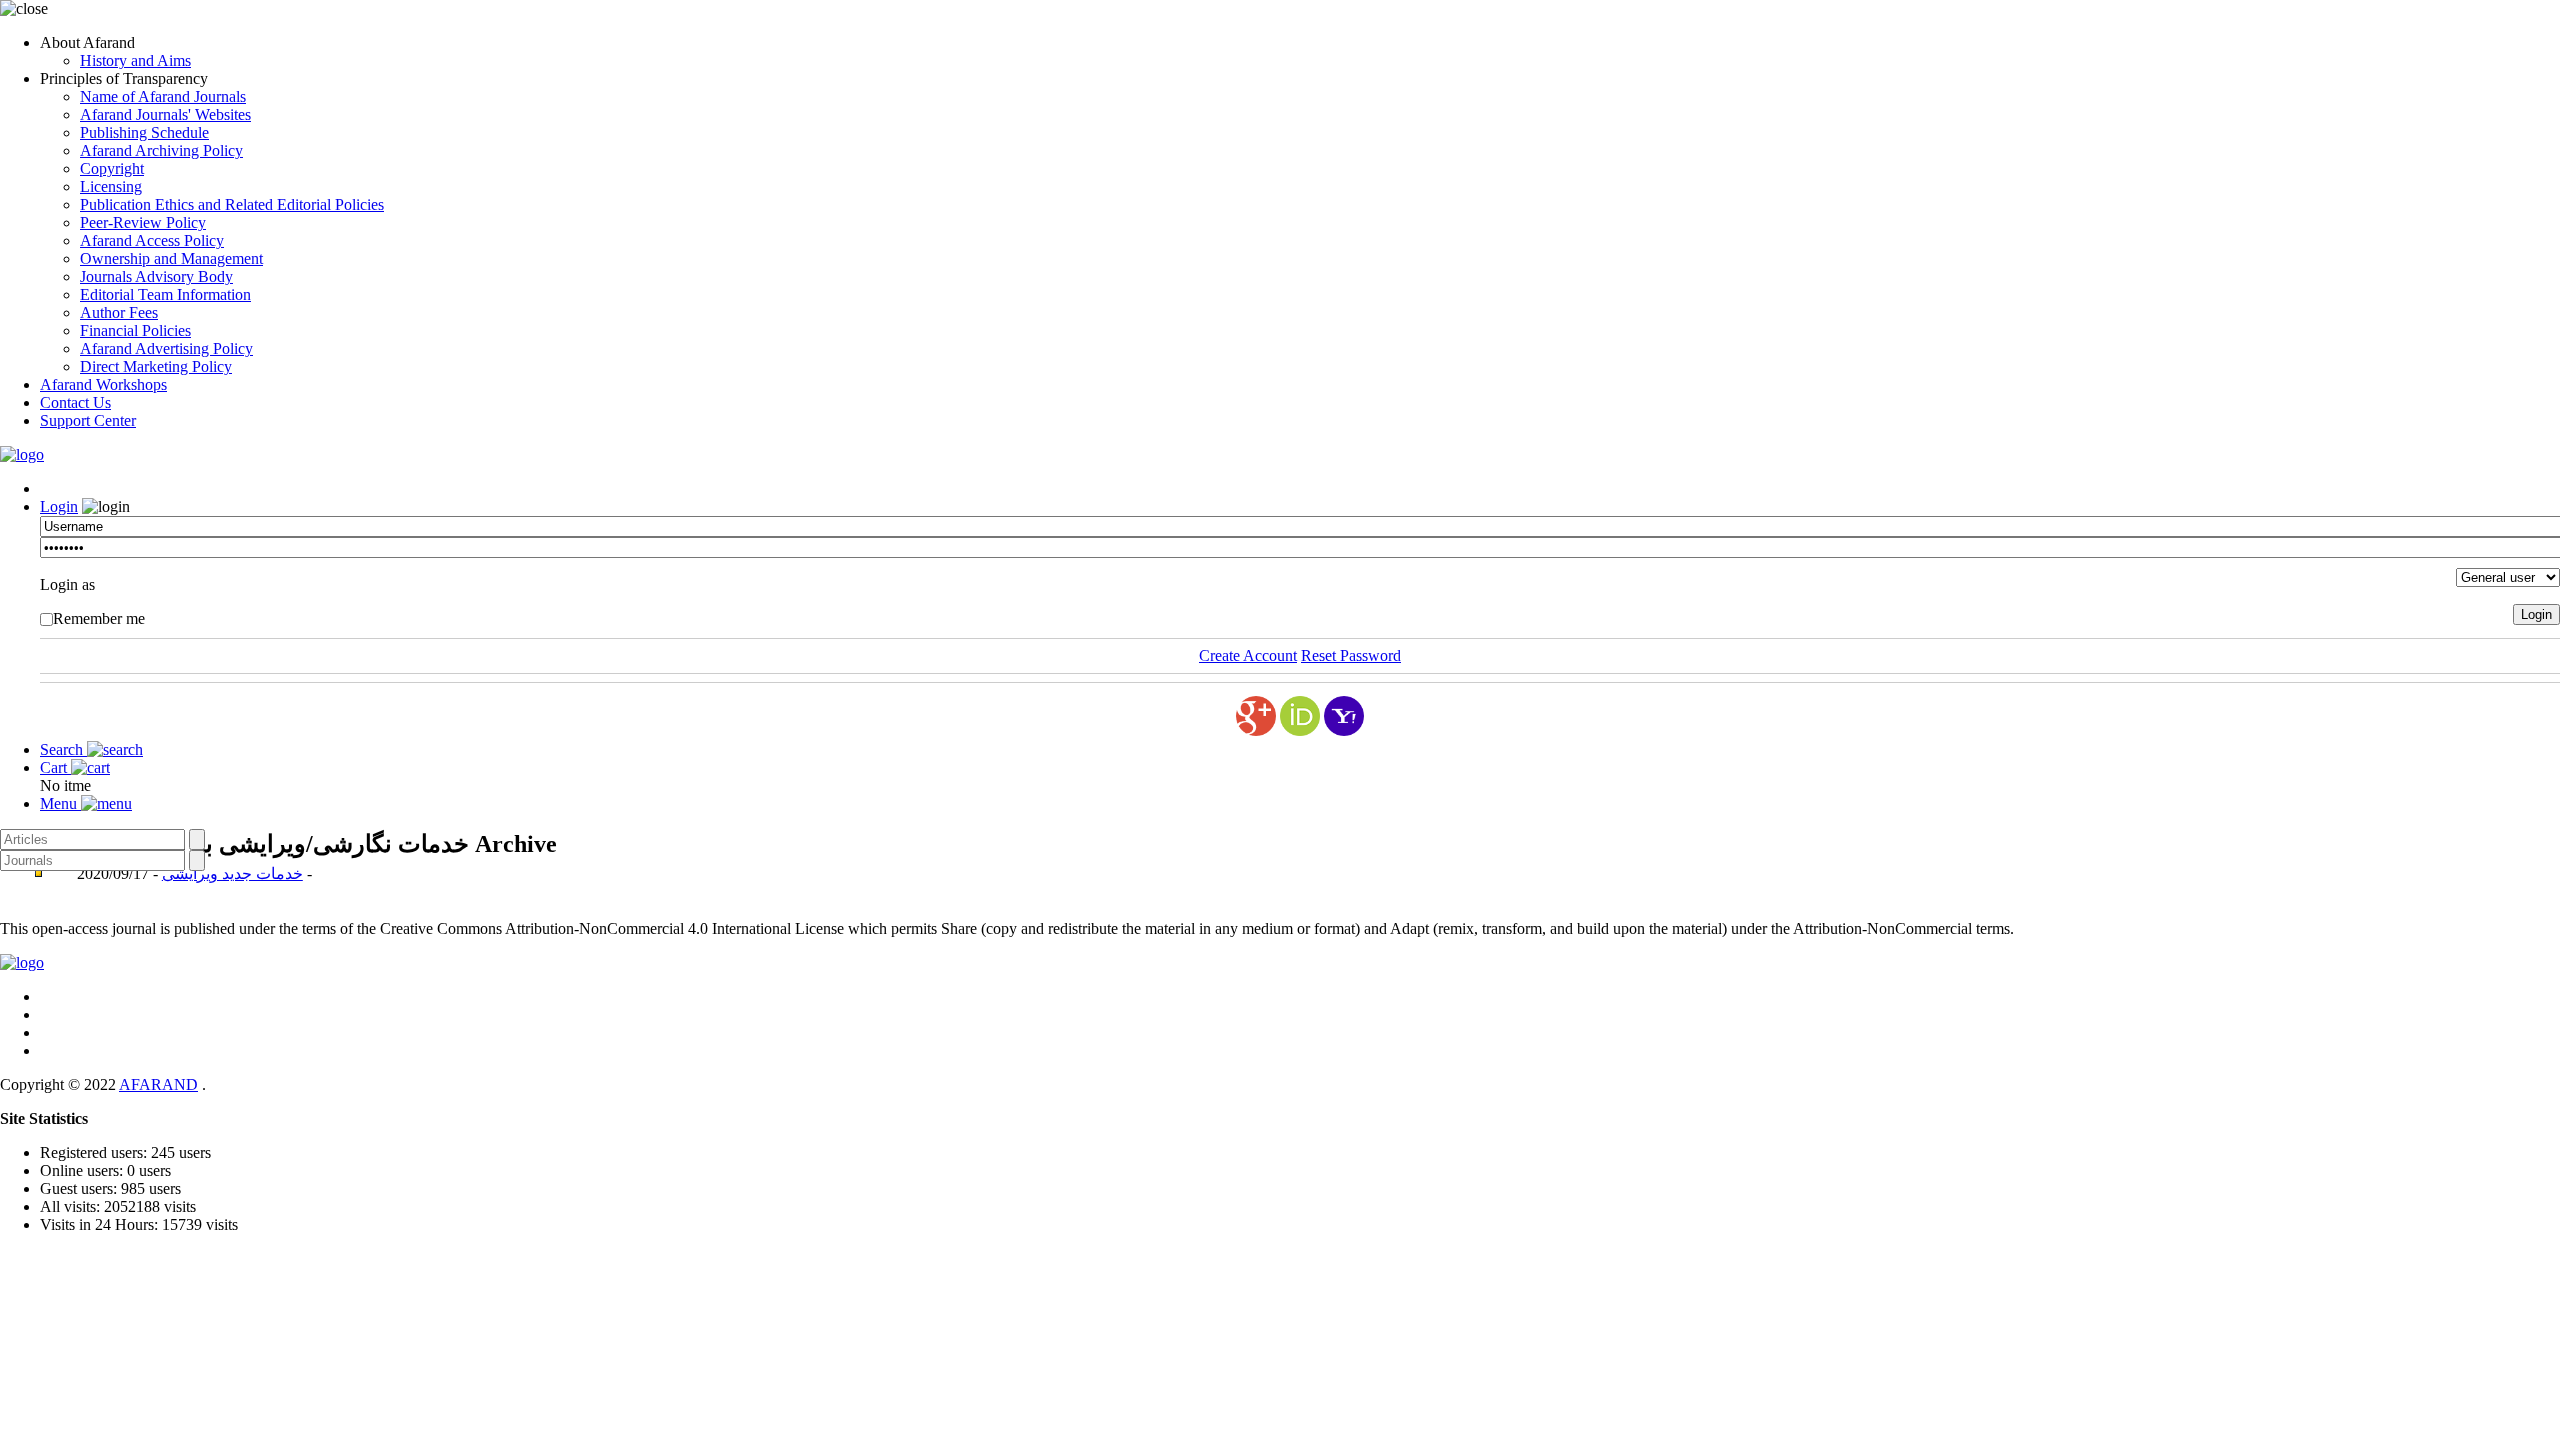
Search (63, 749)
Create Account (1248, 655)
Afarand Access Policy (152, 240)
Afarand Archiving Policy (161, 150)
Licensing (111, 186)
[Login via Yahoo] (1344, 716)
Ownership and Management (171, 258)
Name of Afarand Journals (163, 96)
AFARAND (158, 1084)
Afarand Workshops (103, 384)
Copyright (112, 168)
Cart (55, 767)
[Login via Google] (1256, 716)
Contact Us (75, 402)
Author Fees (119, 312)
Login (59, 506)
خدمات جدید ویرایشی (232, 873)
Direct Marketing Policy (156, 366)
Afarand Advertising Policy (166, 348)
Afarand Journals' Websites (165, 114)
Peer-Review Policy (143, 222)
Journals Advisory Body (156, 276)
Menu (60, 803)
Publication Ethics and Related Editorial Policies (232, 204)
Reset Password (1351, 655)
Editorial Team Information (165, 294)
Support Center (88, 420)
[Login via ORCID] (1300, 716)
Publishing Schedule (144, 132)
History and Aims (135, 60)
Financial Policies (135, 330)
